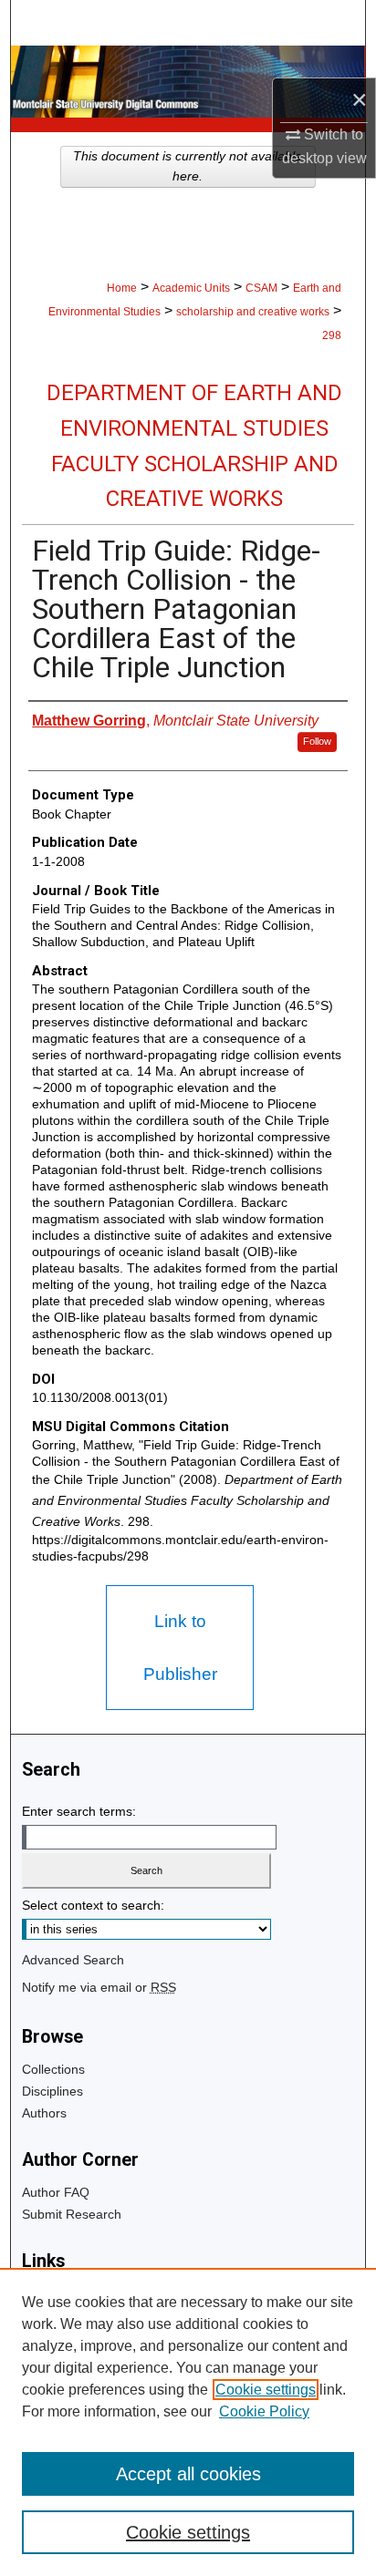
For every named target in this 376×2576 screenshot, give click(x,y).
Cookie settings (266, 2390)
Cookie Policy (264, 2411)
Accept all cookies (188, 2474)
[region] (188, 2422)
